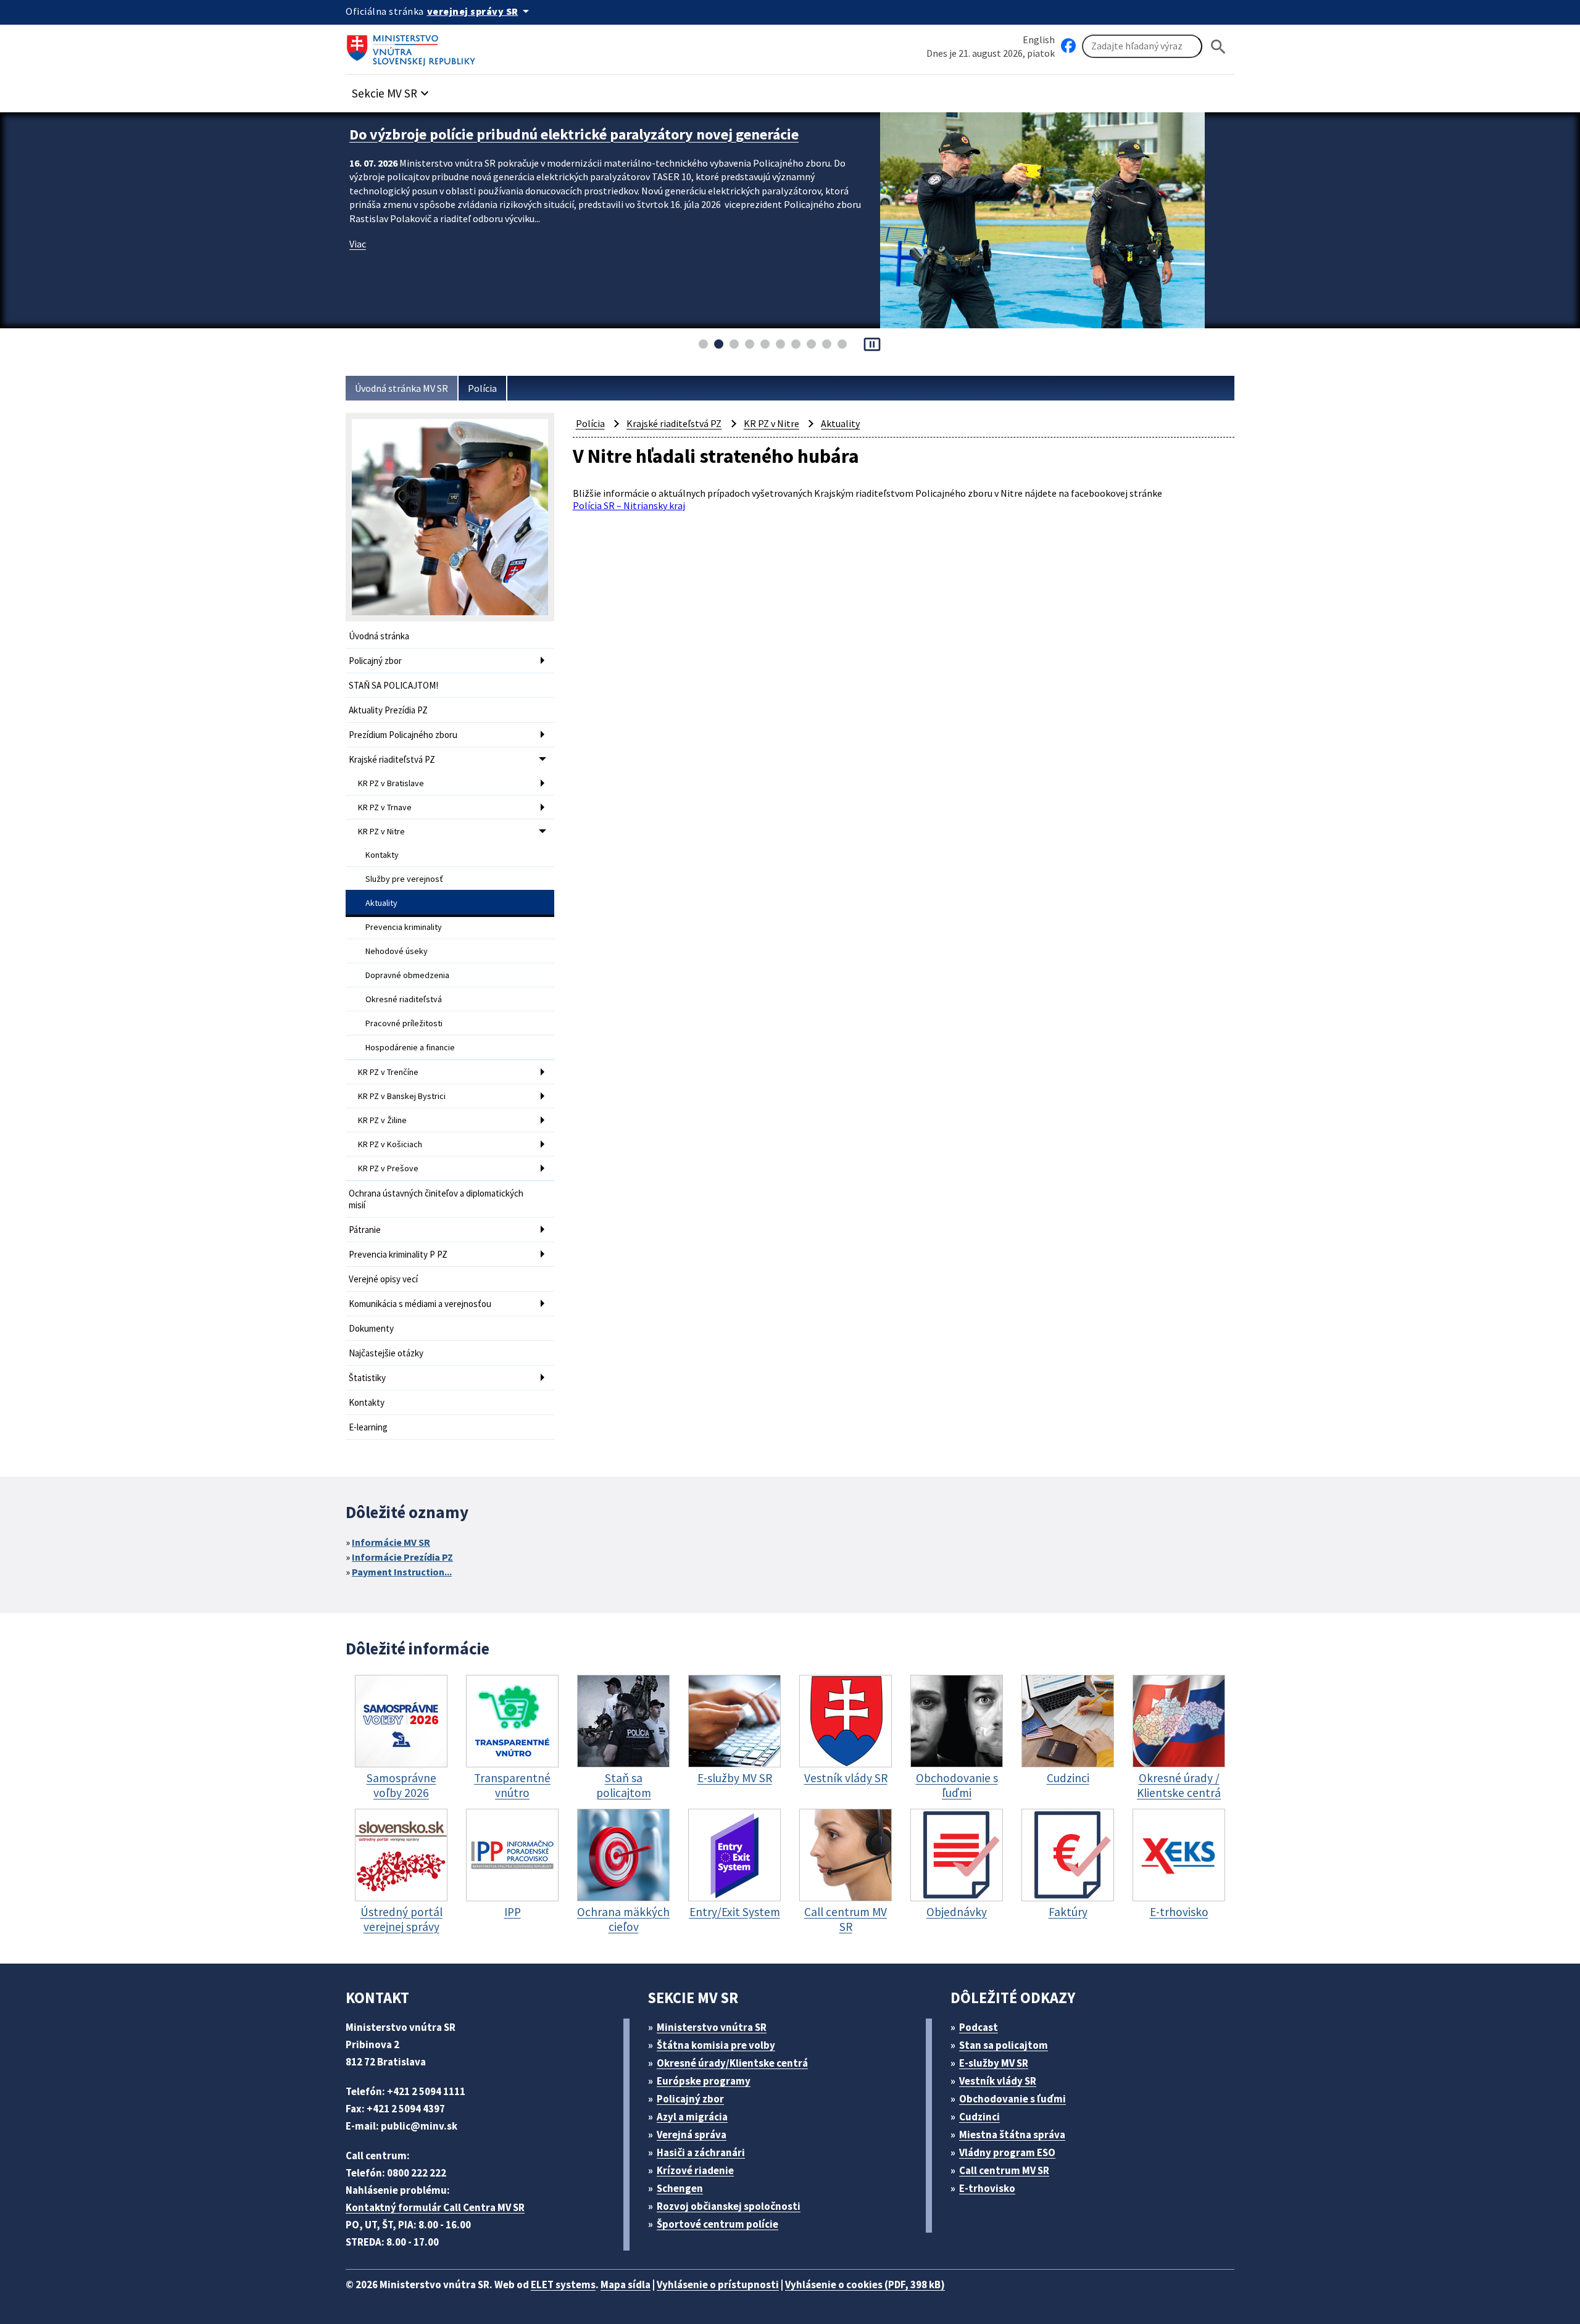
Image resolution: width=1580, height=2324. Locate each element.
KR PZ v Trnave (385, 807)
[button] (392, 90)
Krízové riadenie (695, 2170)
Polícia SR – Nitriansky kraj (629, 505)
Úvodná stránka (379, 636)
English (1039, 39)
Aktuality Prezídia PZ (388, 710)
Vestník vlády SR (998, 2081)
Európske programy (704, 2081)
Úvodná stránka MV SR (401, 388)
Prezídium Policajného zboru (403, 735)
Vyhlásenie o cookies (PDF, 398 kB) (865, 2285)
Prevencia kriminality (404, 927)
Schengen (680, 2188)
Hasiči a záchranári (701, 2152)
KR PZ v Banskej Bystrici (402, 1096)
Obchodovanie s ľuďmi (1012, 2099)
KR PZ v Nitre (381, 831)
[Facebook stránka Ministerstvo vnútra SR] (1068, 46)
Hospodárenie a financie (410, 1047)
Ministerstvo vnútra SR (712, 2027)
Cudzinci (979, 2117)
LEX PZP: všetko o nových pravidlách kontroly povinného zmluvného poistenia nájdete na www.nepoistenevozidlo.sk (606, 144)
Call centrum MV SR (1004, 2170)
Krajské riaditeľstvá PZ (392, 759)
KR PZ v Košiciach (390, 1144)
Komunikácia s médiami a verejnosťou (420, 1304)
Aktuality (381, 903)
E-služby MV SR (994, 2063)
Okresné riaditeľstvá (404, 999)
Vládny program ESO (1007, 2152)
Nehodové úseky (397, 951)
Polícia (482, 388)
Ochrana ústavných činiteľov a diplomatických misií (436, 1199)
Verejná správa (692, 2135)
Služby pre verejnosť (404, 879)
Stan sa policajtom (1004, 2045)
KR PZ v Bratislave (391, 783)
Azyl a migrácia (692, 2117)
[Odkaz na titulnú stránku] (414, 46)
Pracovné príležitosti (404, 1023)
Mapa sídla (626, 2285)
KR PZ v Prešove (388, 1168)
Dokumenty (371, 1328)
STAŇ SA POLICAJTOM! (393, 685)
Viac (358, 263)
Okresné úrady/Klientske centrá (732, 2063)
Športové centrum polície (717, 2224)
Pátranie (365, 1230)
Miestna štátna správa (1012, 2135)
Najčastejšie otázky (386, 1353)
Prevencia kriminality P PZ (398, 1254)
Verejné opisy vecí (383, 1279)
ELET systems (563, 2285)
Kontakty (382, 855)
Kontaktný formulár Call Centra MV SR (435, 2207)
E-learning (368, 1427)
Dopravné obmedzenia (407, 975)
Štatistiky (367, 1378)
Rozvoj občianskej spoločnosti (729, 2206)
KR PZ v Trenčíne (388, 1072)
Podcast (979, 2027)
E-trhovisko (987, 2188)
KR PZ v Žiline (382, 1120)
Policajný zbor (375, 661)
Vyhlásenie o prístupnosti (718, 2285)
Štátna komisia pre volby (716, 2045)
